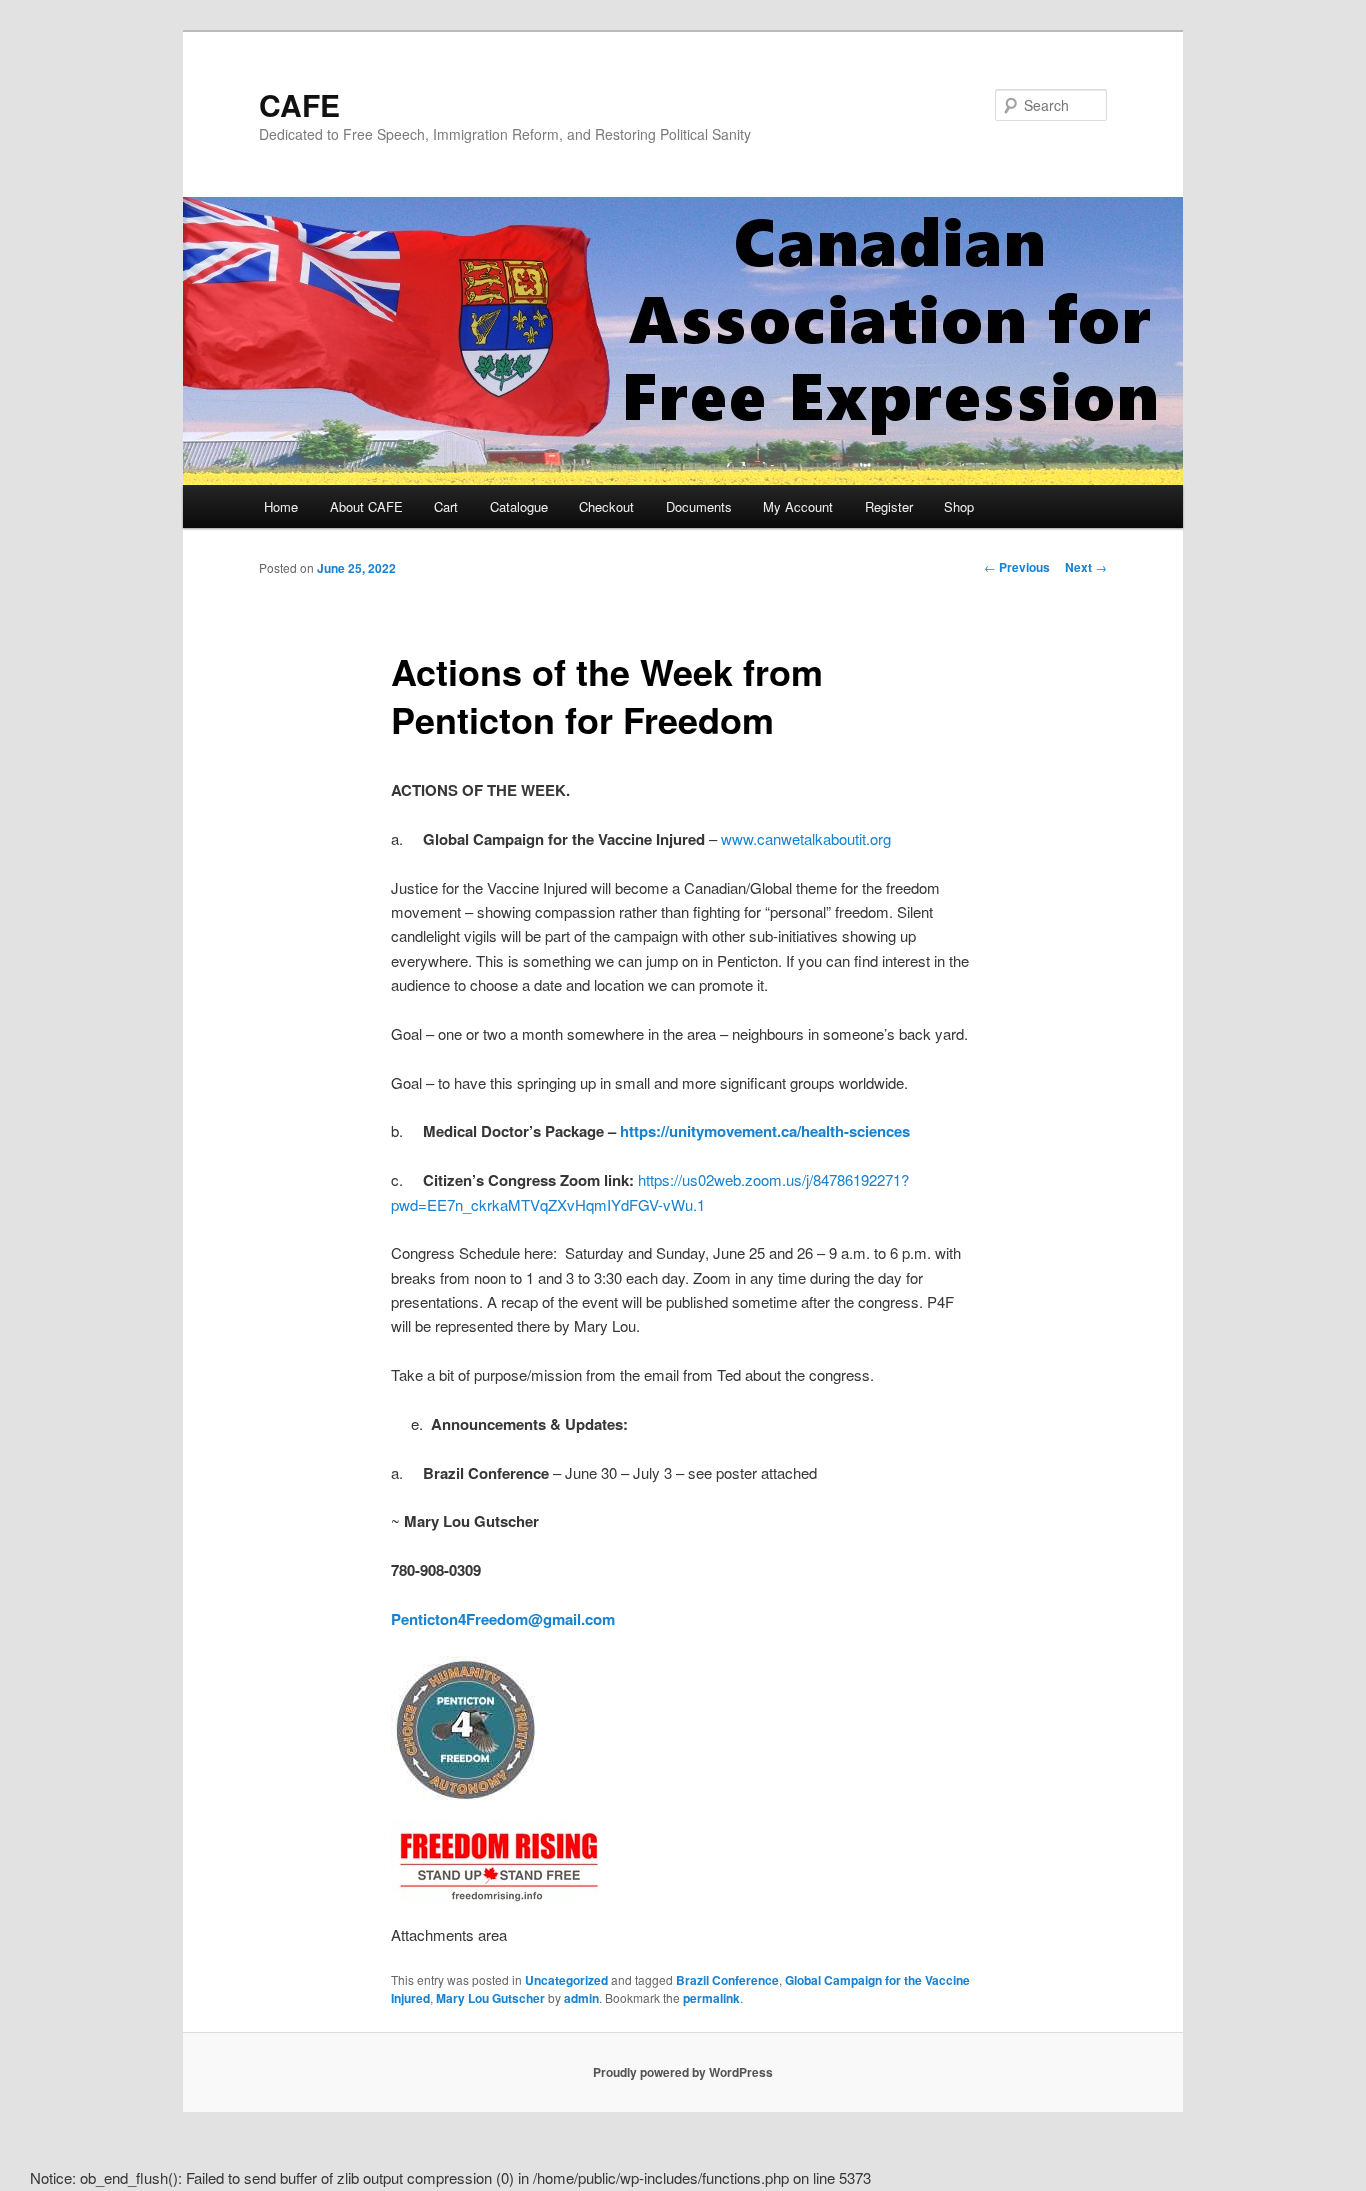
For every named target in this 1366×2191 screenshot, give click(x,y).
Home (281, 506)
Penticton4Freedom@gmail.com (503, 1619)
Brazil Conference (727, 1980)
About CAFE (366, 506)
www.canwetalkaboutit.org (806, 838)
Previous (1017, 567)
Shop (959, 506)
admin (581, 1998)
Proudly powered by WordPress (683, 2072)
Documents (699, 506)
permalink (711, 1998)
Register (889, 506)
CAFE (299, 104)
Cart (446, 506)
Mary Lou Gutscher (490, 1998)
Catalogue (519, 506)
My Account (798, 506)
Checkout (606, 506)
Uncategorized (566, 1980)
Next (1086, 567)
